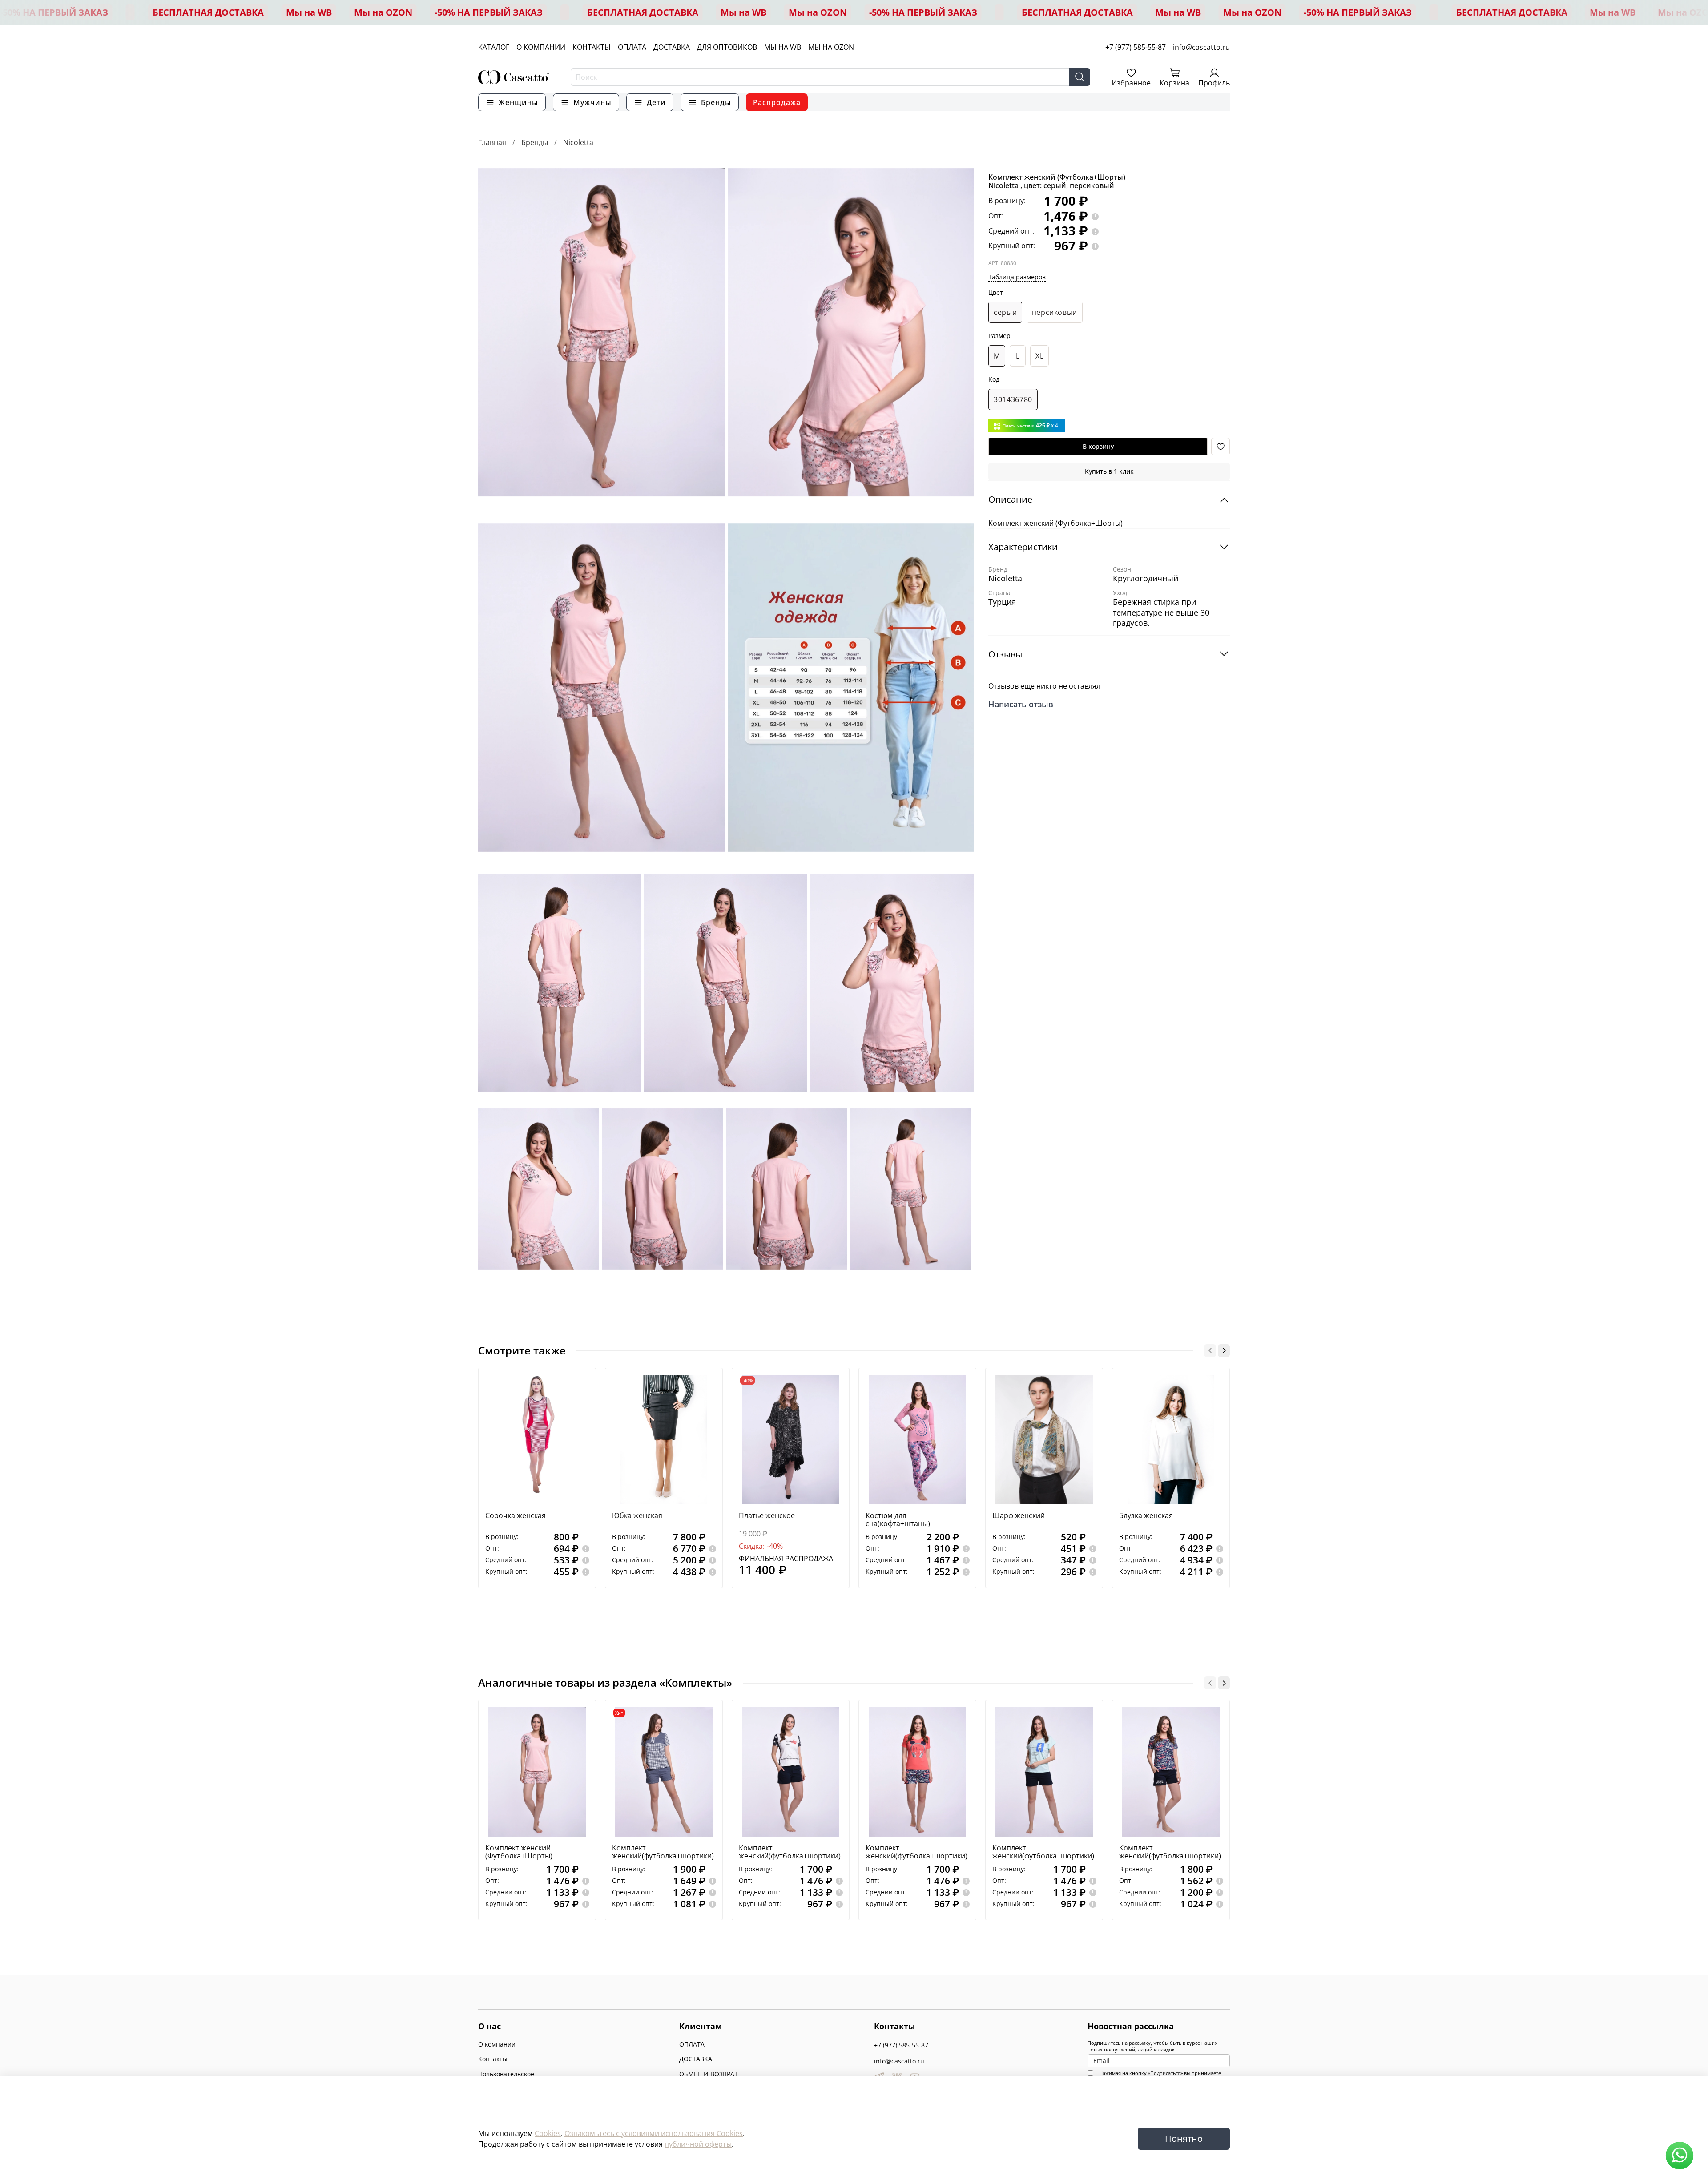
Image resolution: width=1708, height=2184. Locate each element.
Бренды (535, 142)
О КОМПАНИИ (541, 47)
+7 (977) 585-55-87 (1136, 47)
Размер (999, 336)
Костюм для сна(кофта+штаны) (898, 1519)
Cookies (548, 2133)
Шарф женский (1019, 1515)
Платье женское (767, 1515)
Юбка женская (637, 1515)
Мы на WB (309, 12)
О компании (497, 2044)
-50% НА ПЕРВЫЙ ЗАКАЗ (54, 12)
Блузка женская (1146, 1515)
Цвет (996, 293)
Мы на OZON (383, 12)
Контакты (493, 2059)
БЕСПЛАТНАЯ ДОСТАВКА (208, 12)
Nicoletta (578, 142)
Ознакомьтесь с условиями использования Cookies (654, 2133)
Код (994, 380)
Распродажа (777, 102)
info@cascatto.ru (1201, 47)
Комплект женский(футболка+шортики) (663, 1852)
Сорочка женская (516, 1515)
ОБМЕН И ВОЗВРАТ (709, 2074)
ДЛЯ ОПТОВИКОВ (727, 47)
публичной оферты (698, 2144)
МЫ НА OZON (831, 47)
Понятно (1184, 2138)
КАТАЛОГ (494, 47)
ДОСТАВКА (672, 47)
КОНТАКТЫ (592, 47)
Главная (492, 142)
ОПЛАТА (632, 47)
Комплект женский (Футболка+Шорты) (519, 1852)
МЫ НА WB (783, 47)
